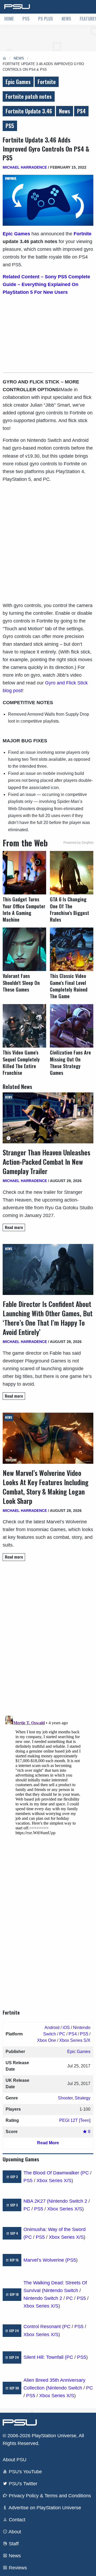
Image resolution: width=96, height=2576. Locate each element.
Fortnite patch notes (29, 96)
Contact (16, 2520)
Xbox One (47, 2040)
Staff (13, 2544)
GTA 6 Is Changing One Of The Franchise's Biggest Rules (69, 909)
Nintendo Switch (61, 2290)
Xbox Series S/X (75, 2040)
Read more (14, 1227)
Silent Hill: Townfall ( (45, 2357)
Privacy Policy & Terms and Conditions (49, 2496)
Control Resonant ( (44, 2327)
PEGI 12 (67, 2120)
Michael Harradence (25, 167)
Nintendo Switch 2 (68, 2201)
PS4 (81, 111)
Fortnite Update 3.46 (29, 111)
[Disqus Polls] (48, 1640)
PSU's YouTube (25, 2472)
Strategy (83, 2098)
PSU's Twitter (22, 2484)
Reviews (17, 2568)
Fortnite (47, 82)
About (14, 2532)
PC (62, 2034)
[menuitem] (9, 19)
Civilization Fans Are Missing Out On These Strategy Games (70, 1063)
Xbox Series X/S (54, 2181)
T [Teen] (83, 2120)
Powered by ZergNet (78, 843)
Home (9, 19)
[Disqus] (48, 1780)
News (66, 19)
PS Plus (46, 19)
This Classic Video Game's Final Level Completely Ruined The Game (69, 986)
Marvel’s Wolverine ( (45, 2260)
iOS (66, 2028)
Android (52, 2028)
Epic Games (18, 82)
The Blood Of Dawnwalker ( (53, 2173)
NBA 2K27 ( (36, 2201)
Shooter (65, 2098)
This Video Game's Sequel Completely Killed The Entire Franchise (21, 1063)
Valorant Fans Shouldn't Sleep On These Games (21, 983)
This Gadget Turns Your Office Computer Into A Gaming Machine (24, 909)
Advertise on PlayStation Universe (44, 2508)
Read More (48, 2143)
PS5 (26, 19)
